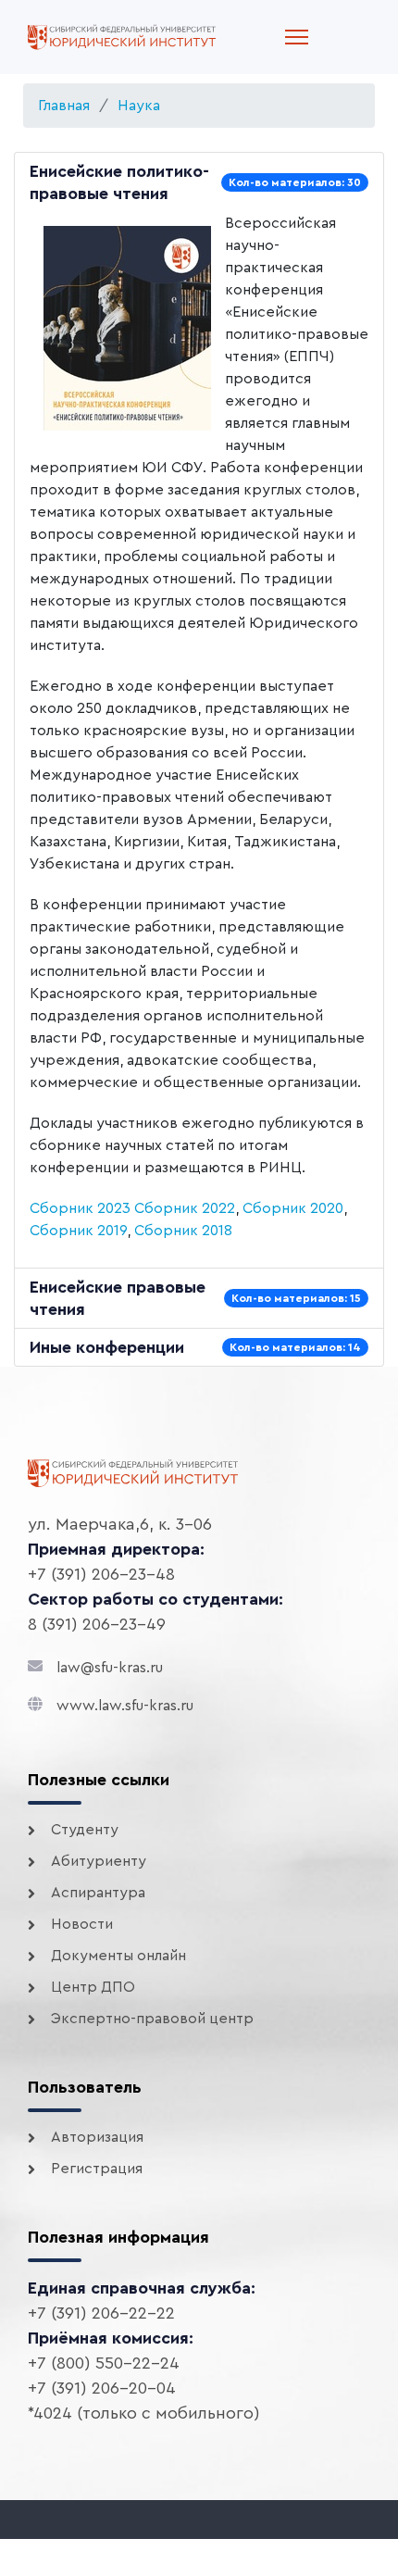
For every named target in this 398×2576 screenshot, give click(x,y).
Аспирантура (98, 1893)
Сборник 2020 (293, 1208)
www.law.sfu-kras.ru (125, 1706)
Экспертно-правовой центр (152, 2019)
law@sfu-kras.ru (110, 1668)
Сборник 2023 (80, 1208)
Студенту (85, 1830)
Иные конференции (107, 1347)
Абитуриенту (99, 1861)
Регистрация (97, 2169)
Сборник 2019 (78, 1231)
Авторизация (97, 2137)
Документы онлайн (118, 1956)
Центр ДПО (93, 1987)
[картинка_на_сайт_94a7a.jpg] (127, 328)
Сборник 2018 (183, 1231)
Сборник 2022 (185, 1208)
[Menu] (297, 37)
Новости (82, 1924)
